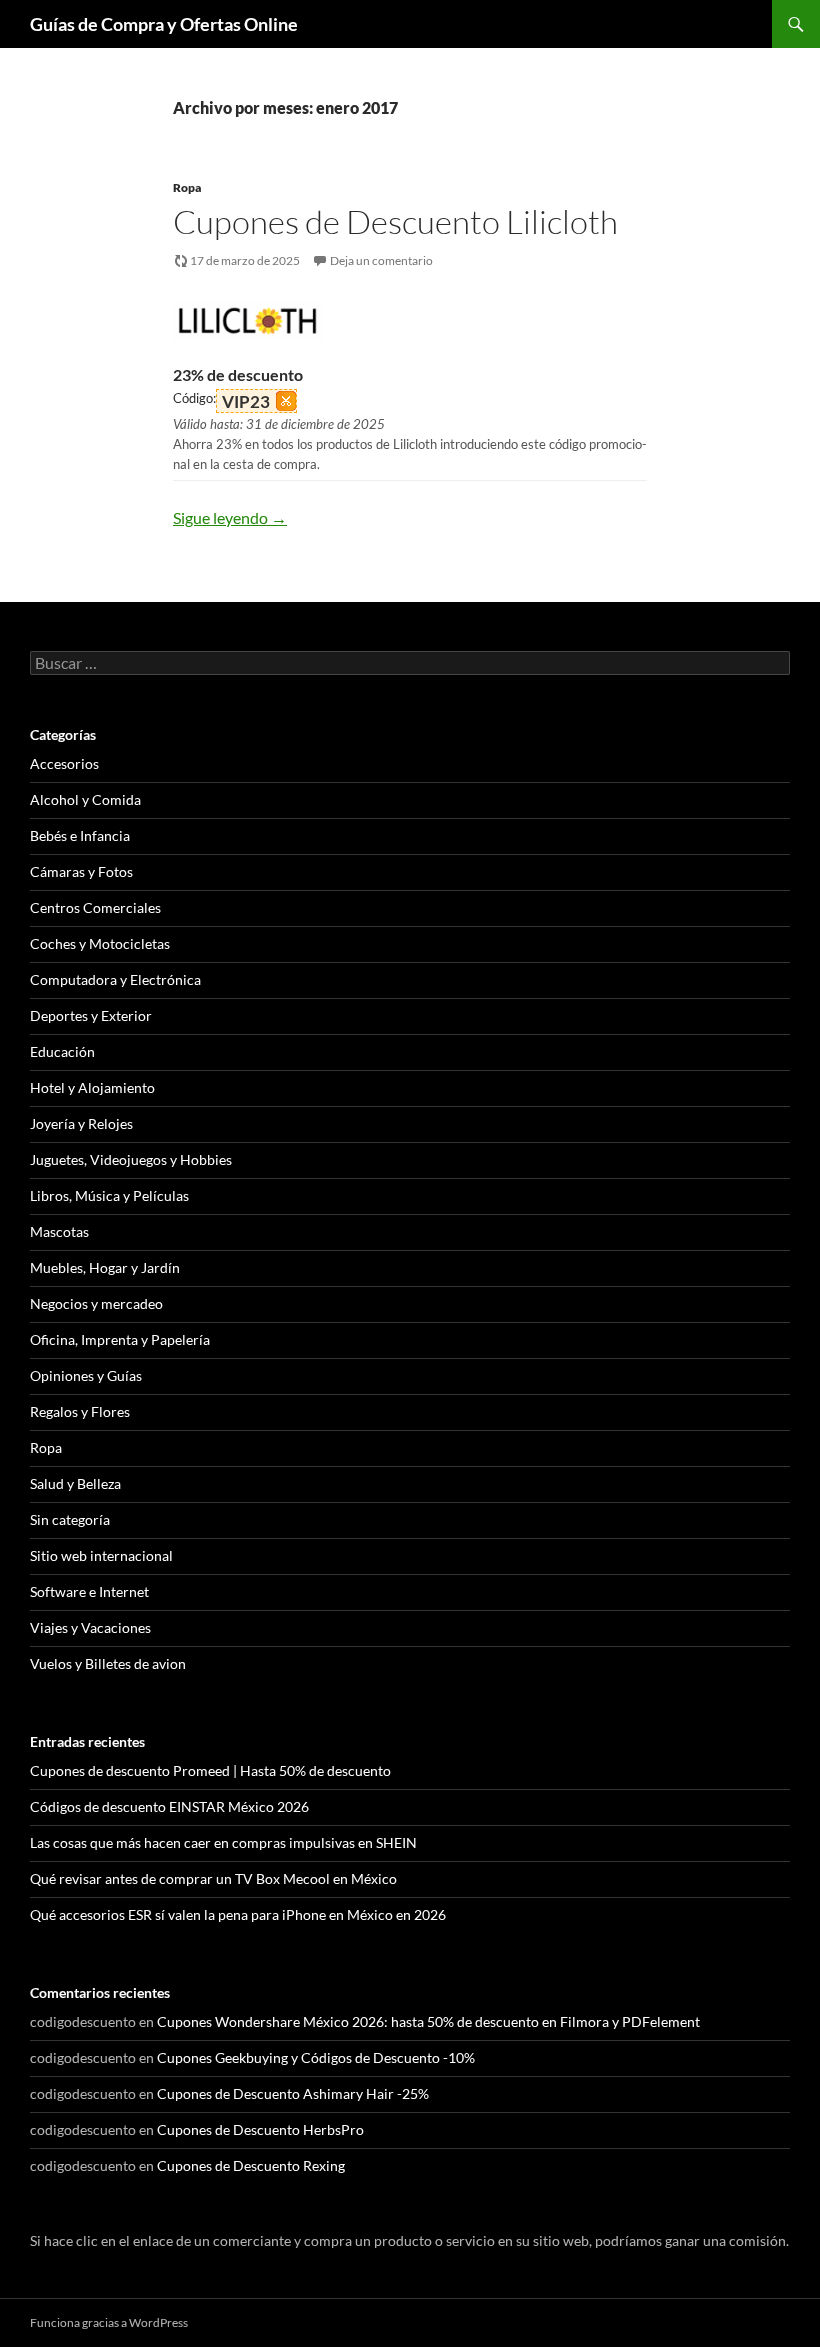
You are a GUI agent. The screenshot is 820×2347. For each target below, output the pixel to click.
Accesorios (64, 763)
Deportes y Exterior (91, 1015)
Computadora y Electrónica (115, 979)
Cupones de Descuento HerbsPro (260, 2129)
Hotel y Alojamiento (92, 1087)
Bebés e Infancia (80, 835)
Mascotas (59, 1231)
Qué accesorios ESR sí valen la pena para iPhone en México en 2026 (238, 1914)
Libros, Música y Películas (109, 1195)
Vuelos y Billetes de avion (108, 1663)
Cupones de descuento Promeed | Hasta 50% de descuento (210, 1770)
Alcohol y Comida (85, 799)
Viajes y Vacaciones (90, 1627)
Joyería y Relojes (81, 1123)
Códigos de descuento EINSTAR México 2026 (169, 1806)
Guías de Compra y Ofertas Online (164, 24)
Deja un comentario (381, 260)
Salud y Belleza (75, 1483)
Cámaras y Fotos (81, 871)
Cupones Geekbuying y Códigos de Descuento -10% (316, 2057)
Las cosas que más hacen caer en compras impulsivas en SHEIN (223, 1842)
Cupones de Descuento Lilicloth (395, 221)
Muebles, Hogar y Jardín (105, 1267)
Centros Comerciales (95, 907)
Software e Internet (89, 1591)
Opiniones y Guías (86, 1375)
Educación (62, 1051)
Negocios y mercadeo (96, 1303)
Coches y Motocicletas (100, 943)
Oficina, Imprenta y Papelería (120, 1339)
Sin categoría (70, 1519)
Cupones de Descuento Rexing (251, 2165)
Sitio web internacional (101, 1555)
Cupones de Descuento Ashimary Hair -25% (293, 2093)
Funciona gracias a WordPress (109, 2322)
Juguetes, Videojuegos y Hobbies (131, 1159)
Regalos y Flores (80, 1411)
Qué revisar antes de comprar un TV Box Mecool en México (213, 1878)
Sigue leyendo (230, 517)
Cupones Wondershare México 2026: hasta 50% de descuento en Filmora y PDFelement (428, 2021)
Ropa (187, 187)
